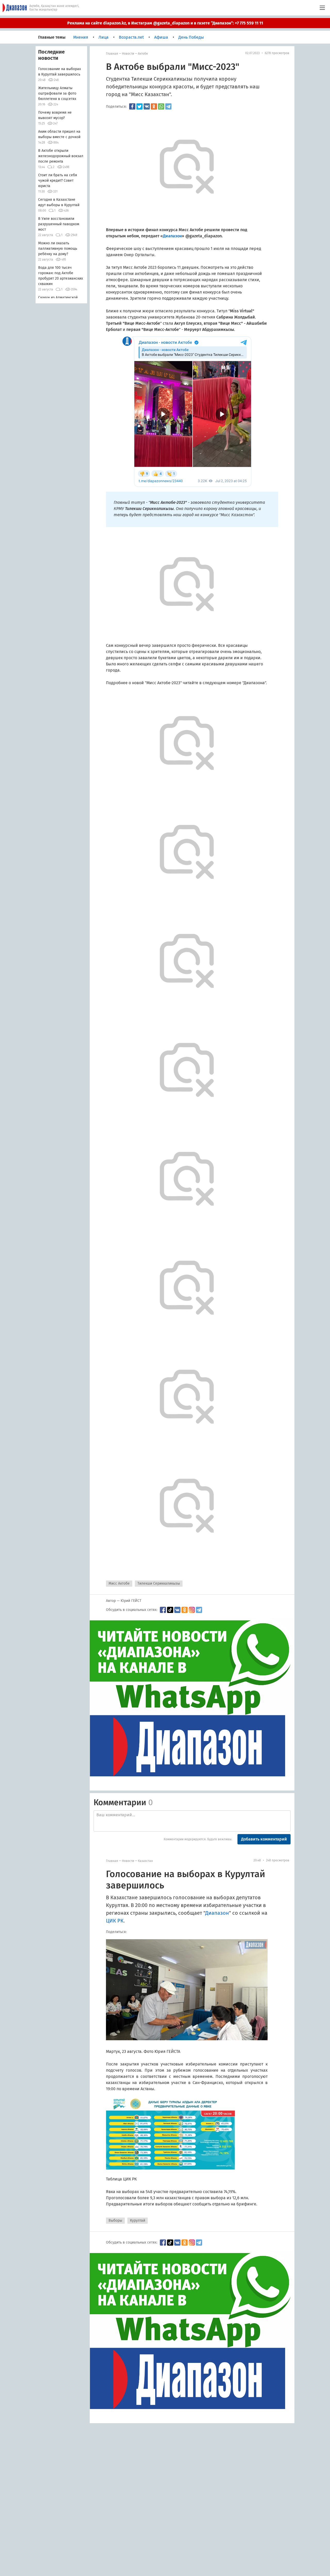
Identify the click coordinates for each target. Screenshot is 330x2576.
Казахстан (145, 1861)
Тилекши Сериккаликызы (159, 1583)
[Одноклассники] (154, 106)
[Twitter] (139, 106)
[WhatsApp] (161, 106)
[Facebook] (132, 106)
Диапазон (217, 1913)
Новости (128, 54)
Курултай (138, 2220)
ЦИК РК (115, 1921)
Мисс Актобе (119, 1583)
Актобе (143, 54)
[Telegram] (168, 106)
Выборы (115, 2220)
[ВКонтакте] (147, 106)
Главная (112, 54)
